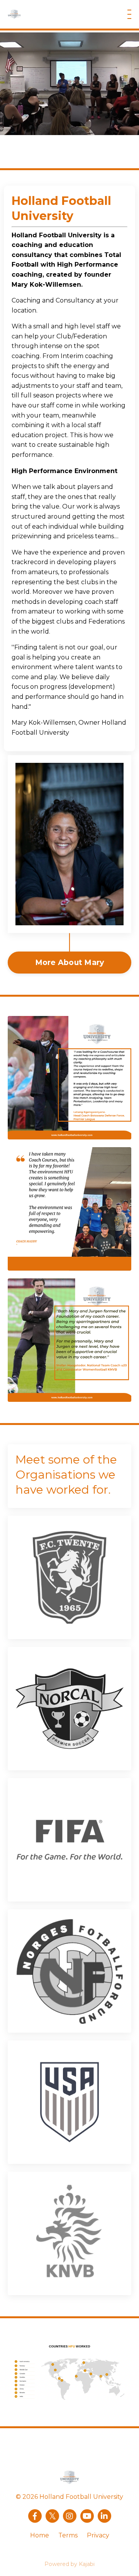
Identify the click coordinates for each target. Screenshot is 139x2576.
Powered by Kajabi (69, 2564)
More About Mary (70, 962)
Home (40, 2535)
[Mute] (124, 129)
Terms (68, 2535)
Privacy (98, 2535)
